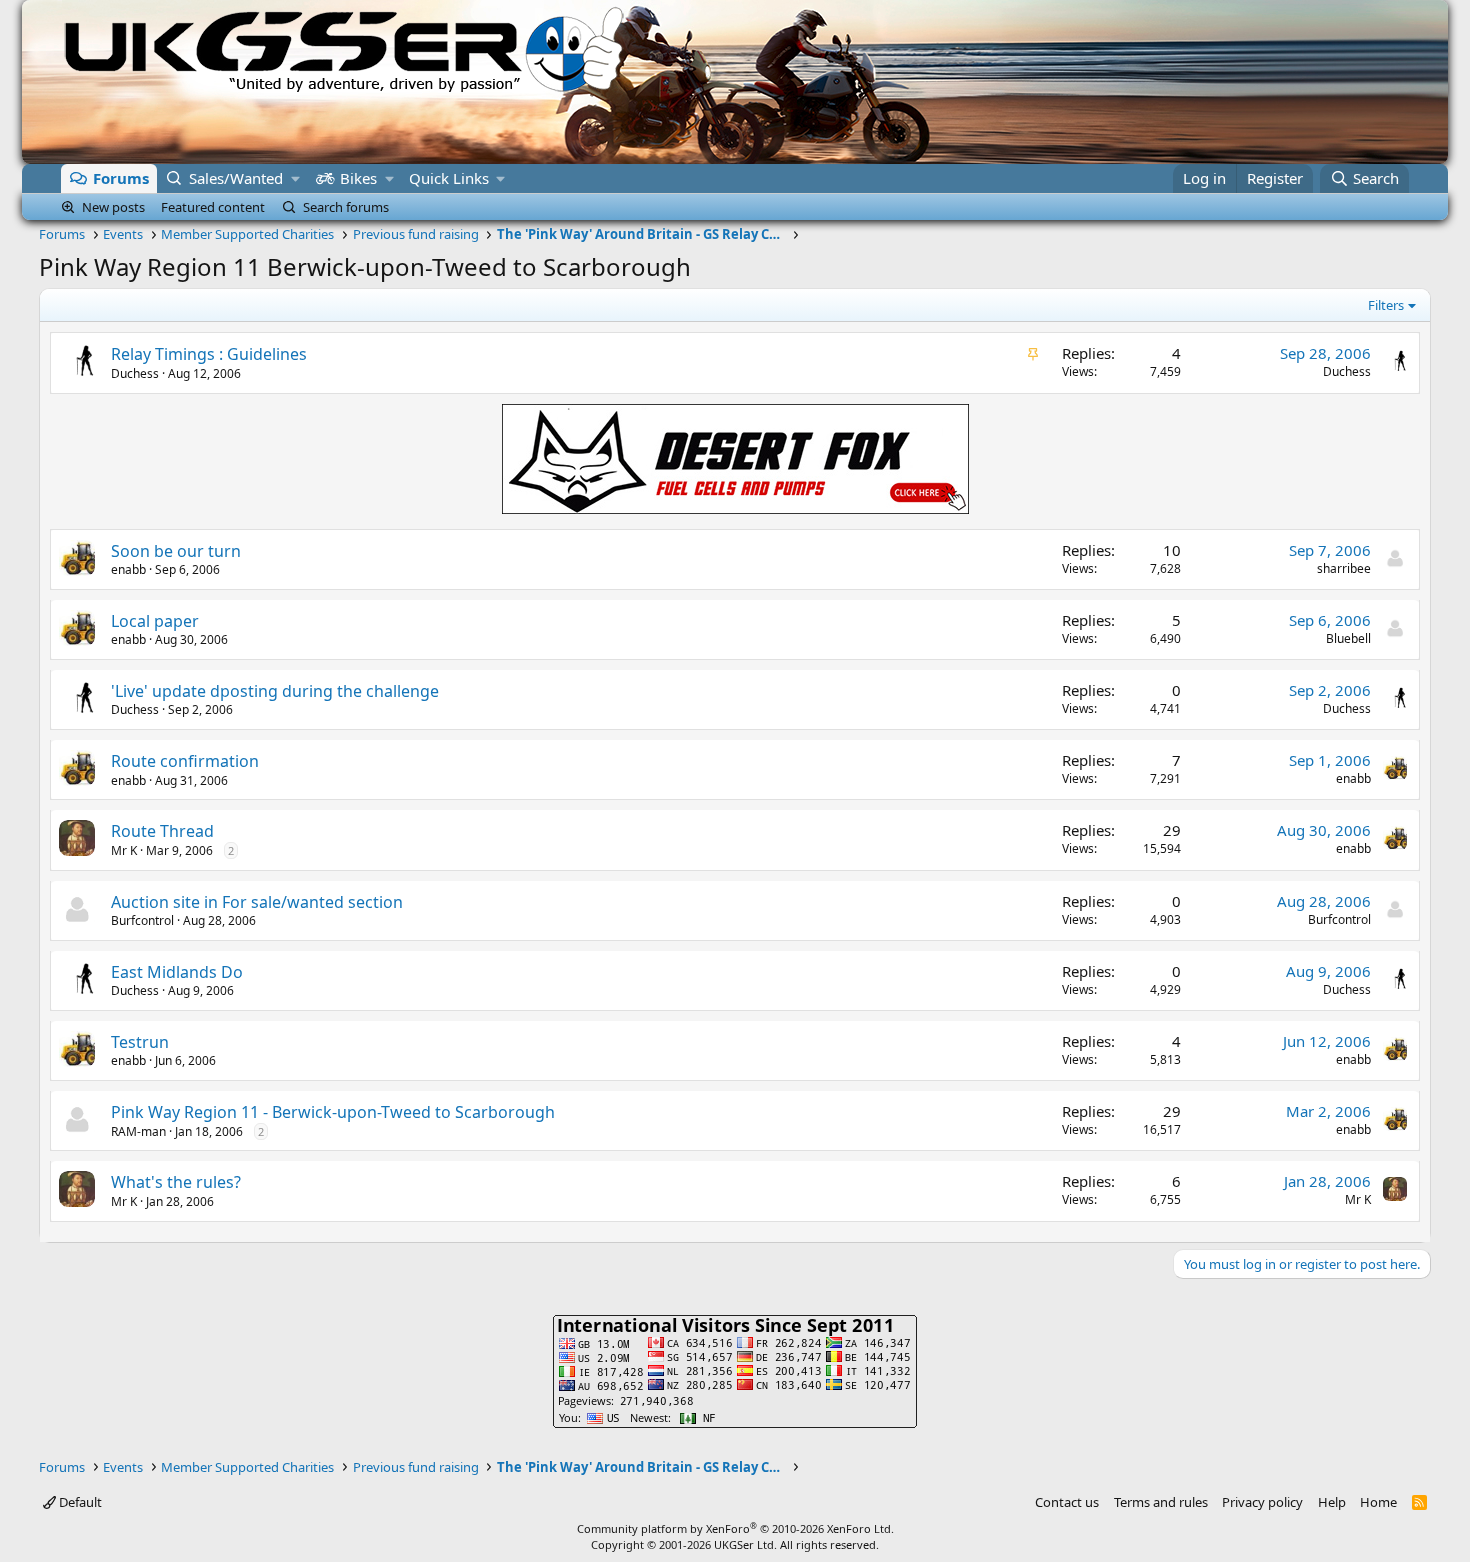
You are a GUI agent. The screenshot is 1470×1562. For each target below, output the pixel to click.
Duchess (135, 373)
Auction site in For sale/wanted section (257, 902)
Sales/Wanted (236, 178)
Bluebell (1348, 638)
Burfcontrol (142, 920)
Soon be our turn (176, 551)
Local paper (155, 621)
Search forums (346, 207)
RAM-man (138, 1131)
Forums (121, 178)
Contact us (1067, 1502)
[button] (295, 178)
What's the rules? (176, 1182)
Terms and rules (1161, 1502)
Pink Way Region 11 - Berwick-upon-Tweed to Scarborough (333, 1112)
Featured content (213, 207)
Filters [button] (1386, 305)
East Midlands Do (177, 972)
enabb (128, 569)
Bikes (358, 178)
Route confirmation (185, 761)
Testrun (140, 1042)
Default (79, 1502)
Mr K (124, 850)
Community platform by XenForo (735, 1528)
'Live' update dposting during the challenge (275, 691)
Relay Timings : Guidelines (209, 354)
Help (1332, 1502)
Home (1378, 1502)
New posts (113, 207)
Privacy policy (1262, 1502)
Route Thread (162, 831)
